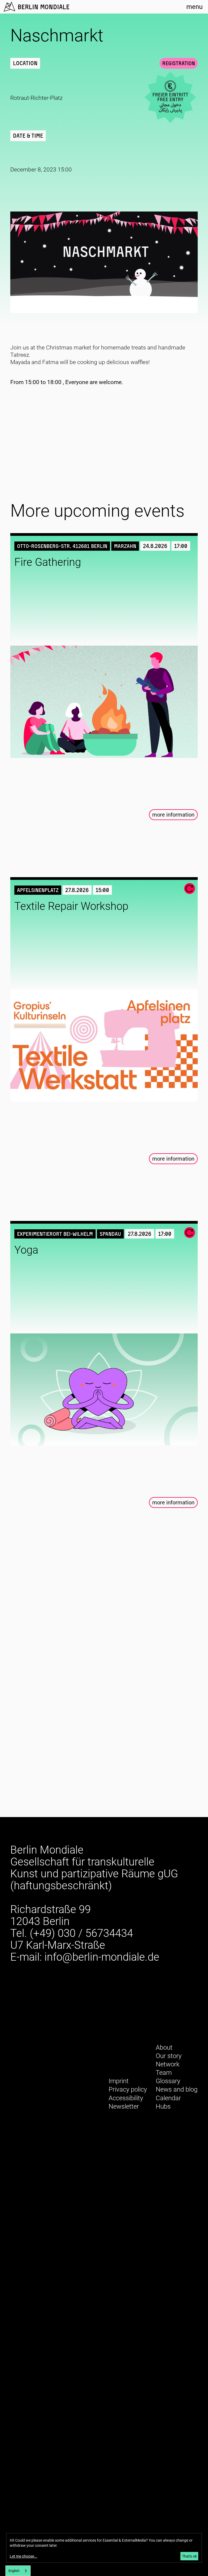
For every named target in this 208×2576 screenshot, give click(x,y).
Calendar (168, 2098)
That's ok (189, 2556)
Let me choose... (24, 2556)
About (164, 2047)
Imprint (119, 2081)
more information (173, 815)
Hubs (163, 2106)
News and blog (177, 2089)
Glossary (168, 2081)
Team (164, 2073)
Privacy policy (128, 2089)
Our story (169, 2056)
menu (194, 7)
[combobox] (18, 2571)
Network (168, 2064)
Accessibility (126, 2098)
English (14, 2571)
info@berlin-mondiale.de (102, 1957)
